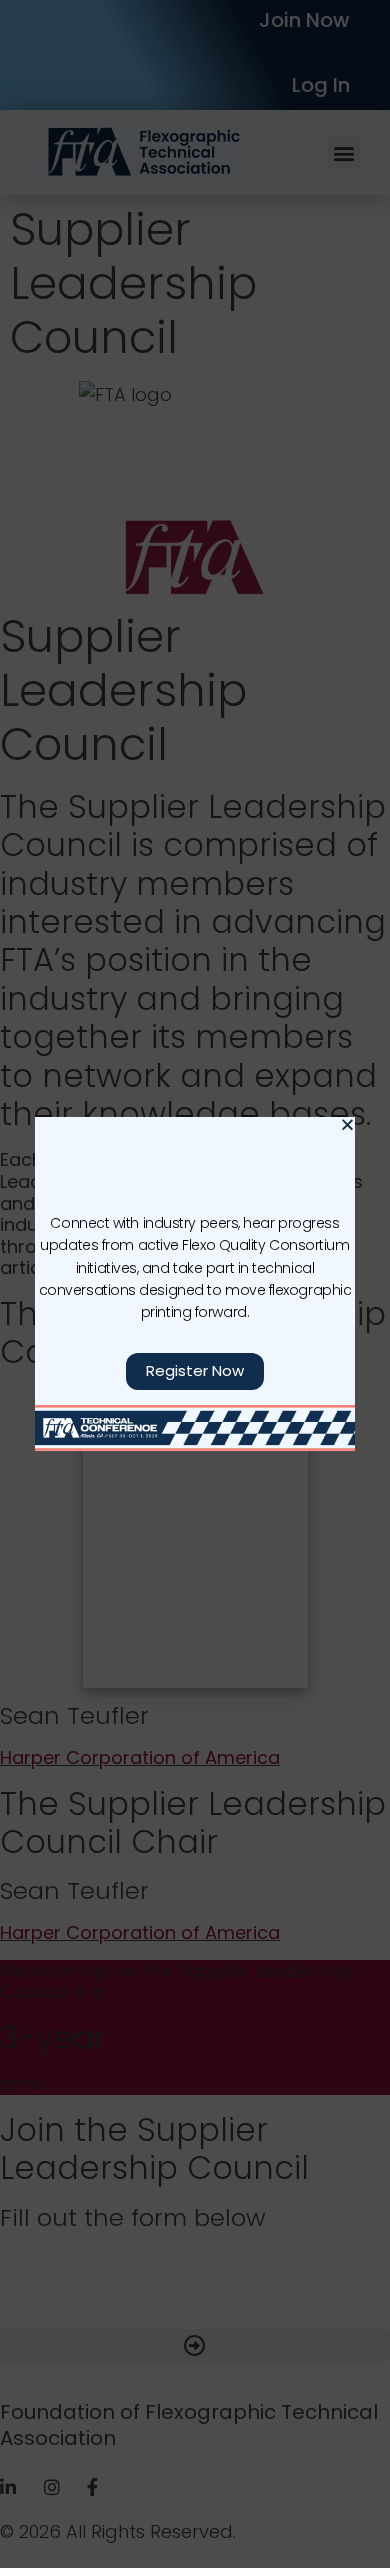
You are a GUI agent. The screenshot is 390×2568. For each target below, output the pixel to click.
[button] (347, 1124)
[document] (195, 1284)
